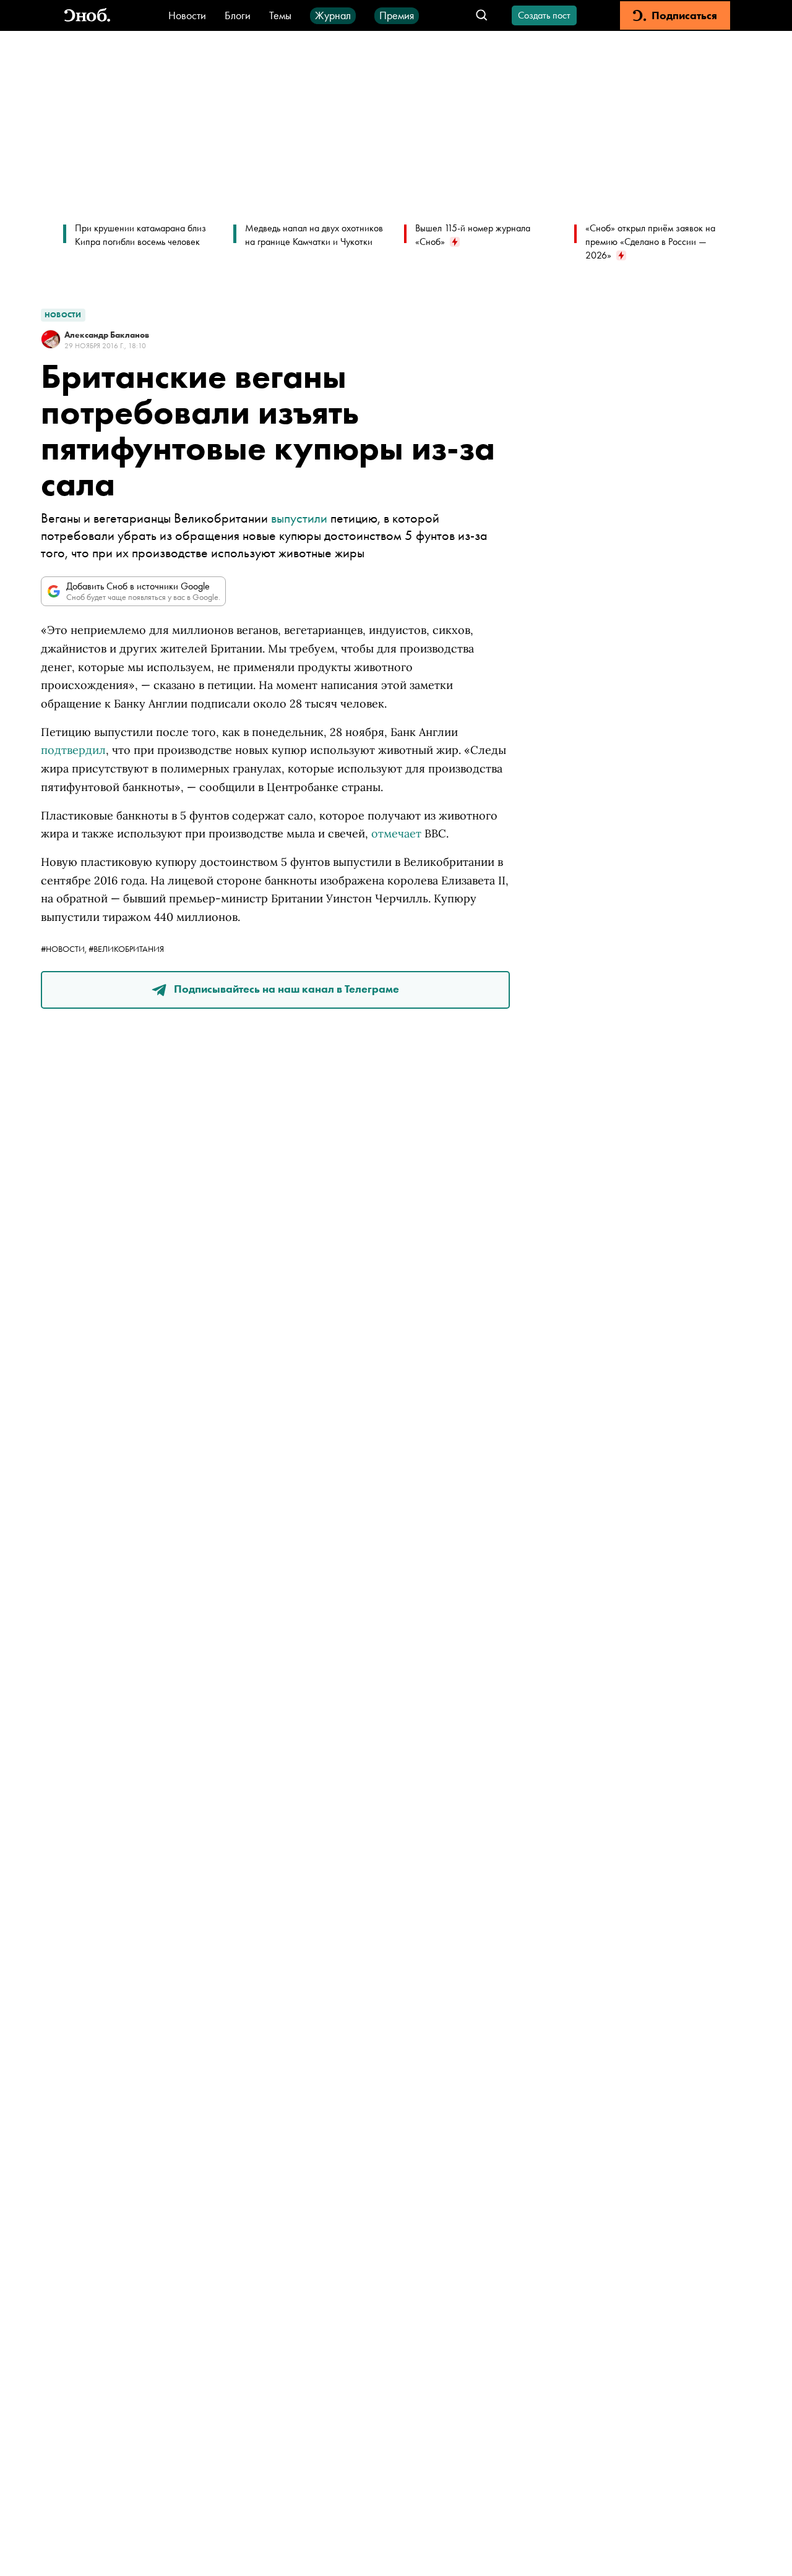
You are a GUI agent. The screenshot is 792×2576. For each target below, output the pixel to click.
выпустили (299, 518)
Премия (397, 15)
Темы (280, 15)
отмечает (396, 833)
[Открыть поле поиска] (482, 16)
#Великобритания (126, 949)
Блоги (238, 15)
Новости (187, 15)
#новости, (65, 949)
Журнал (333, 15)
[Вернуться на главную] (87, 16)
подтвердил (73, 750)
